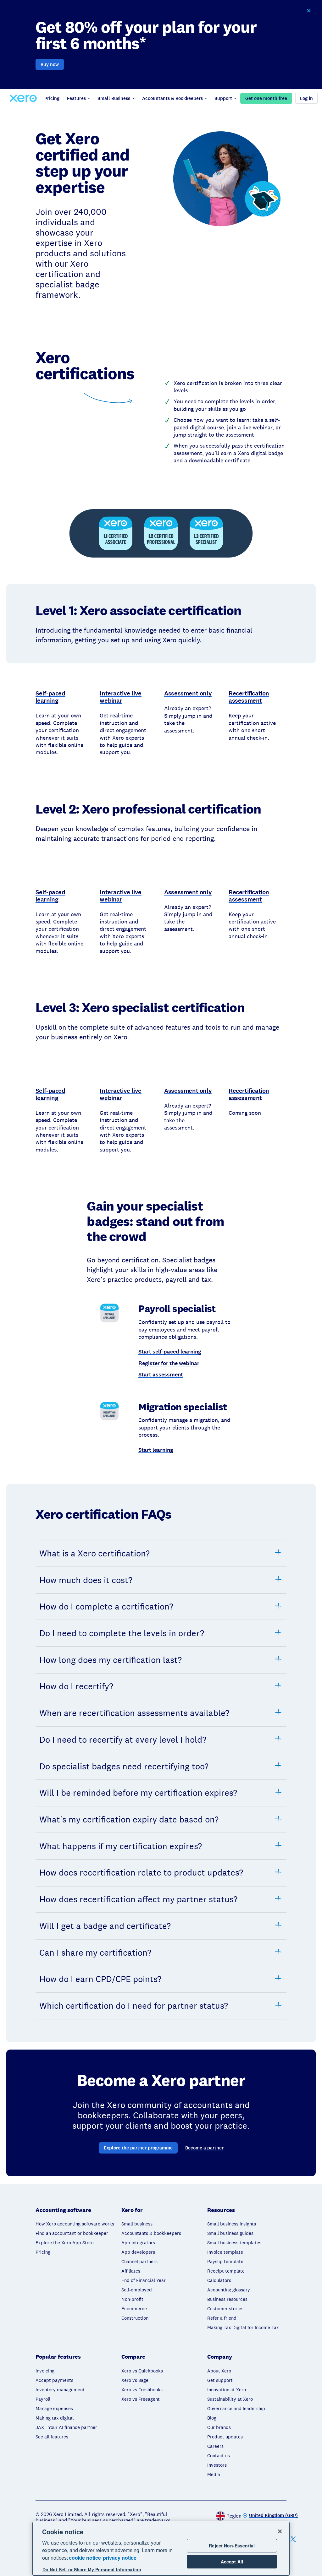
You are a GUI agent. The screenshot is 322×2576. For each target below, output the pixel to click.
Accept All (232, 2562)
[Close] (280, 2531)
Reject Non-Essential (232, 2546)
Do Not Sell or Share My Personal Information (92, 2569)
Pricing (52, 98)
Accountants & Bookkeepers (172, 98)
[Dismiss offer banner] (309, 11)
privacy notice (120, 2558)
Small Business (114, 98)
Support (223, 98)
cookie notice (85, 2558)
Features (76, 98)
